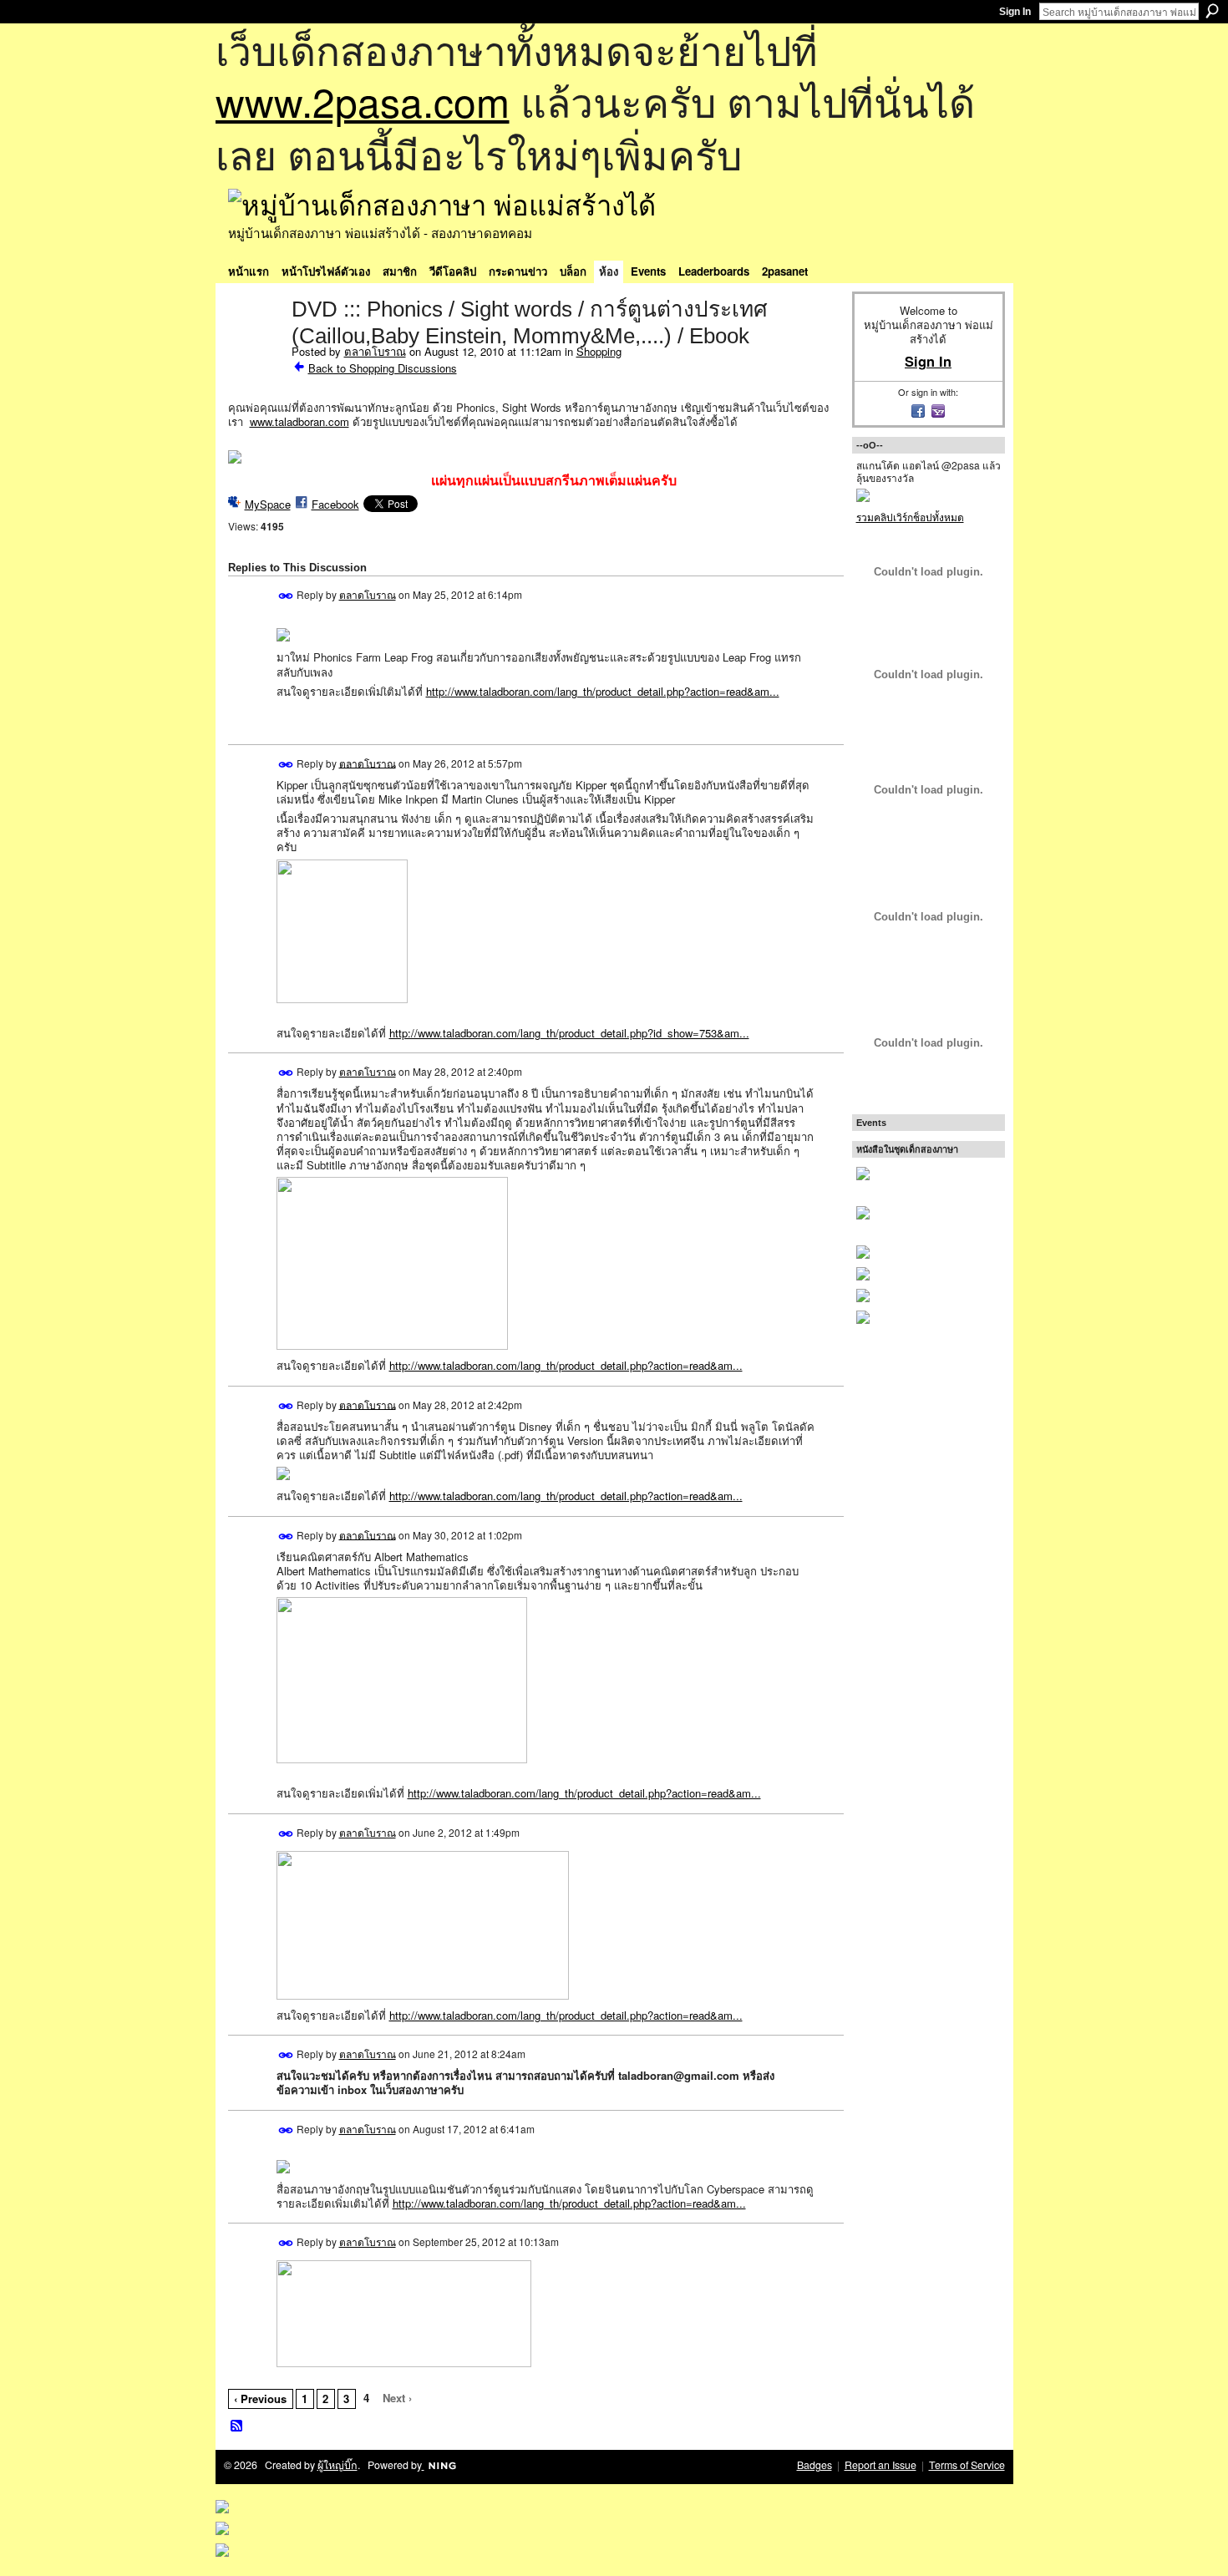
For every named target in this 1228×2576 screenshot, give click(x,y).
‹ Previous (260, 2399)
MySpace (268, 504)
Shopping (599, 351)
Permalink (286, 596)
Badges (814, 2465)
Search (1212, 11)
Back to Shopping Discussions (383, 368)
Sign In (1015, 12)
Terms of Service (967, 2465)
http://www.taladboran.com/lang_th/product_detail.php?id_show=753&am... (569, 1033)
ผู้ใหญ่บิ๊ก (337, 2465)
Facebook (335, 504)
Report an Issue (880, 2465)
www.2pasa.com (363, 101)
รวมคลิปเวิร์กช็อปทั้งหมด (910, 517)
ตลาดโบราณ (375, 351)
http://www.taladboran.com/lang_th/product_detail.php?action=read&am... (603, 691)
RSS (237, 2426)
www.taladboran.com (299, 421)
